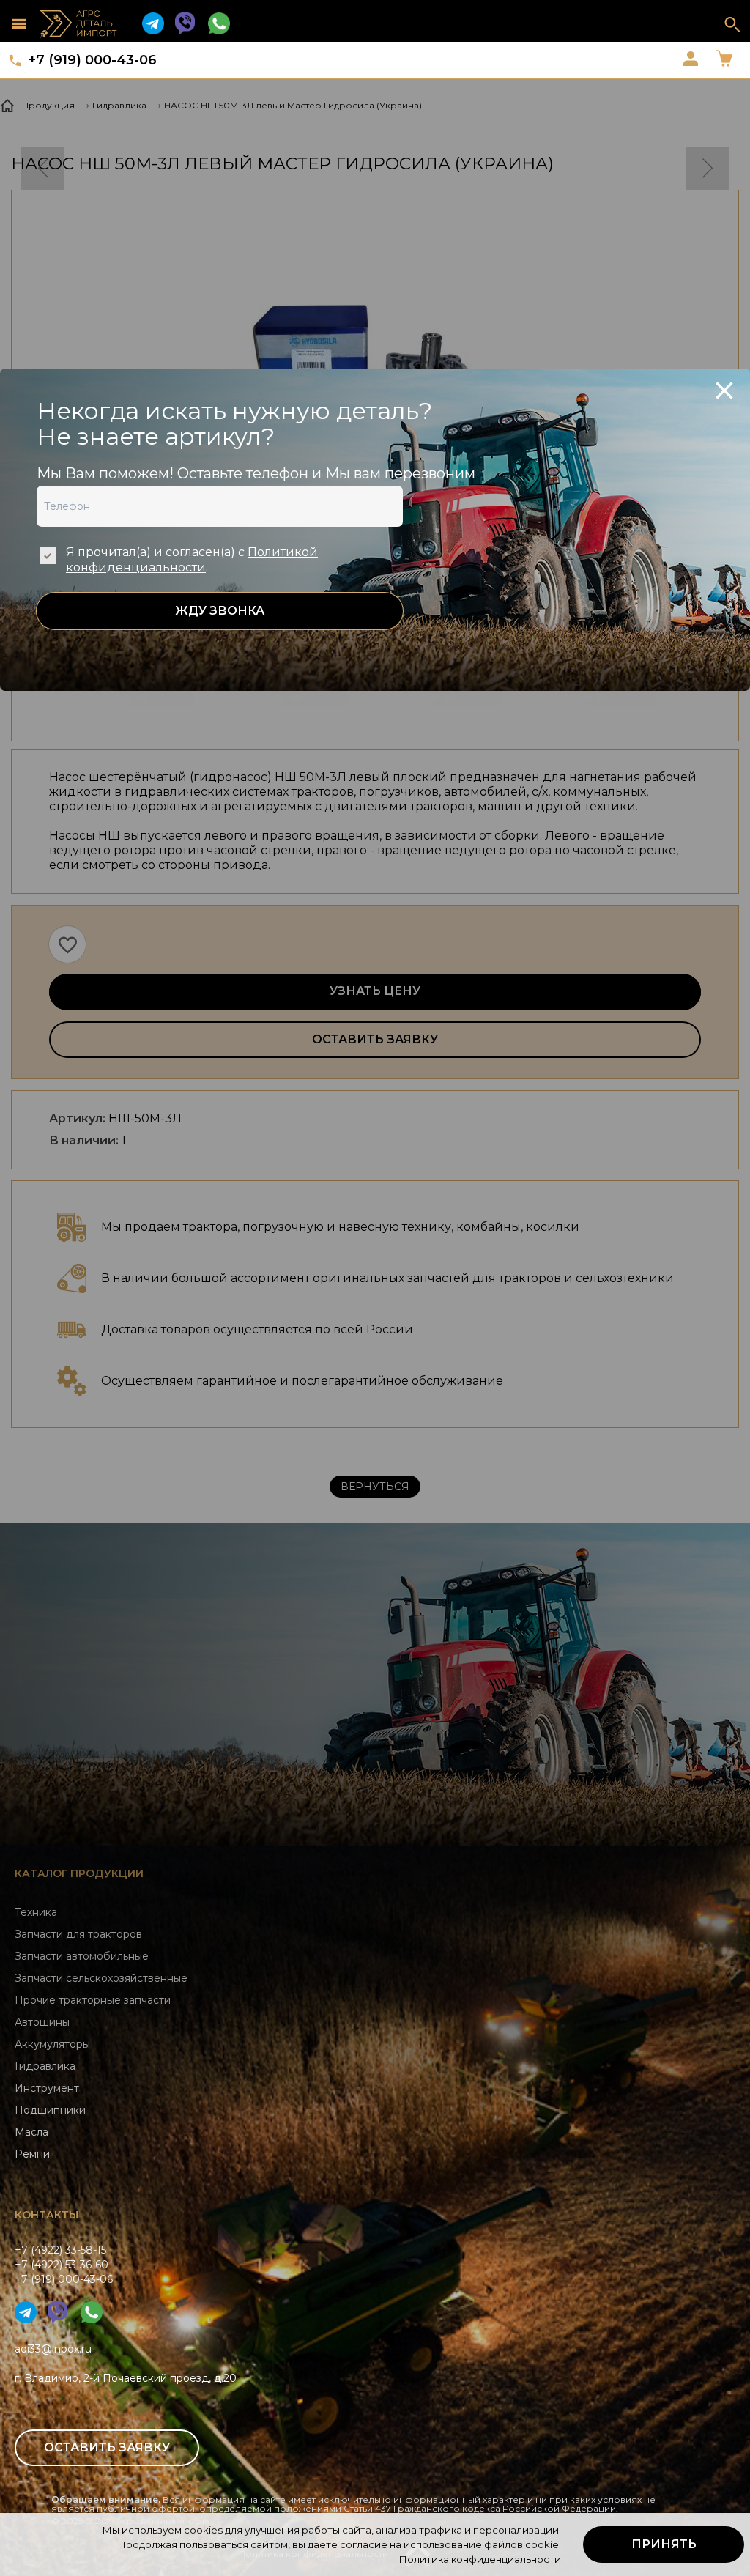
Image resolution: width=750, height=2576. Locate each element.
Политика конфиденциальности (480, 2559)
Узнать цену (375, 991)
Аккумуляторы (52, 2044)
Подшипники (50, 2110)
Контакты (47, 2215)
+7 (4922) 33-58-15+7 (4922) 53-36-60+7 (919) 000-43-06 (64, 2265)
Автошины (42, 2022)
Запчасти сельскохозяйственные (101, 1978)
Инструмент (47, 2088)
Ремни (32, 2154)
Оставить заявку (375, 1039)
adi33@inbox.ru (53, 2349)
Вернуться (375, 1487)
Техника (36, 1912)
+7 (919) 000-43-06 (93, 60)
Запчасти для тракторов (78, 1934)
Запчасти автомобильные (82, 1956)
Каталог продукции (79, 1873)
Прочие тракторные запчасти (93, 2000)
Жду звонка (220, 611)
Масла (31, 2132)
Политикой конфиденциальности (192, 560)
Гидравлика (45, 2066)
